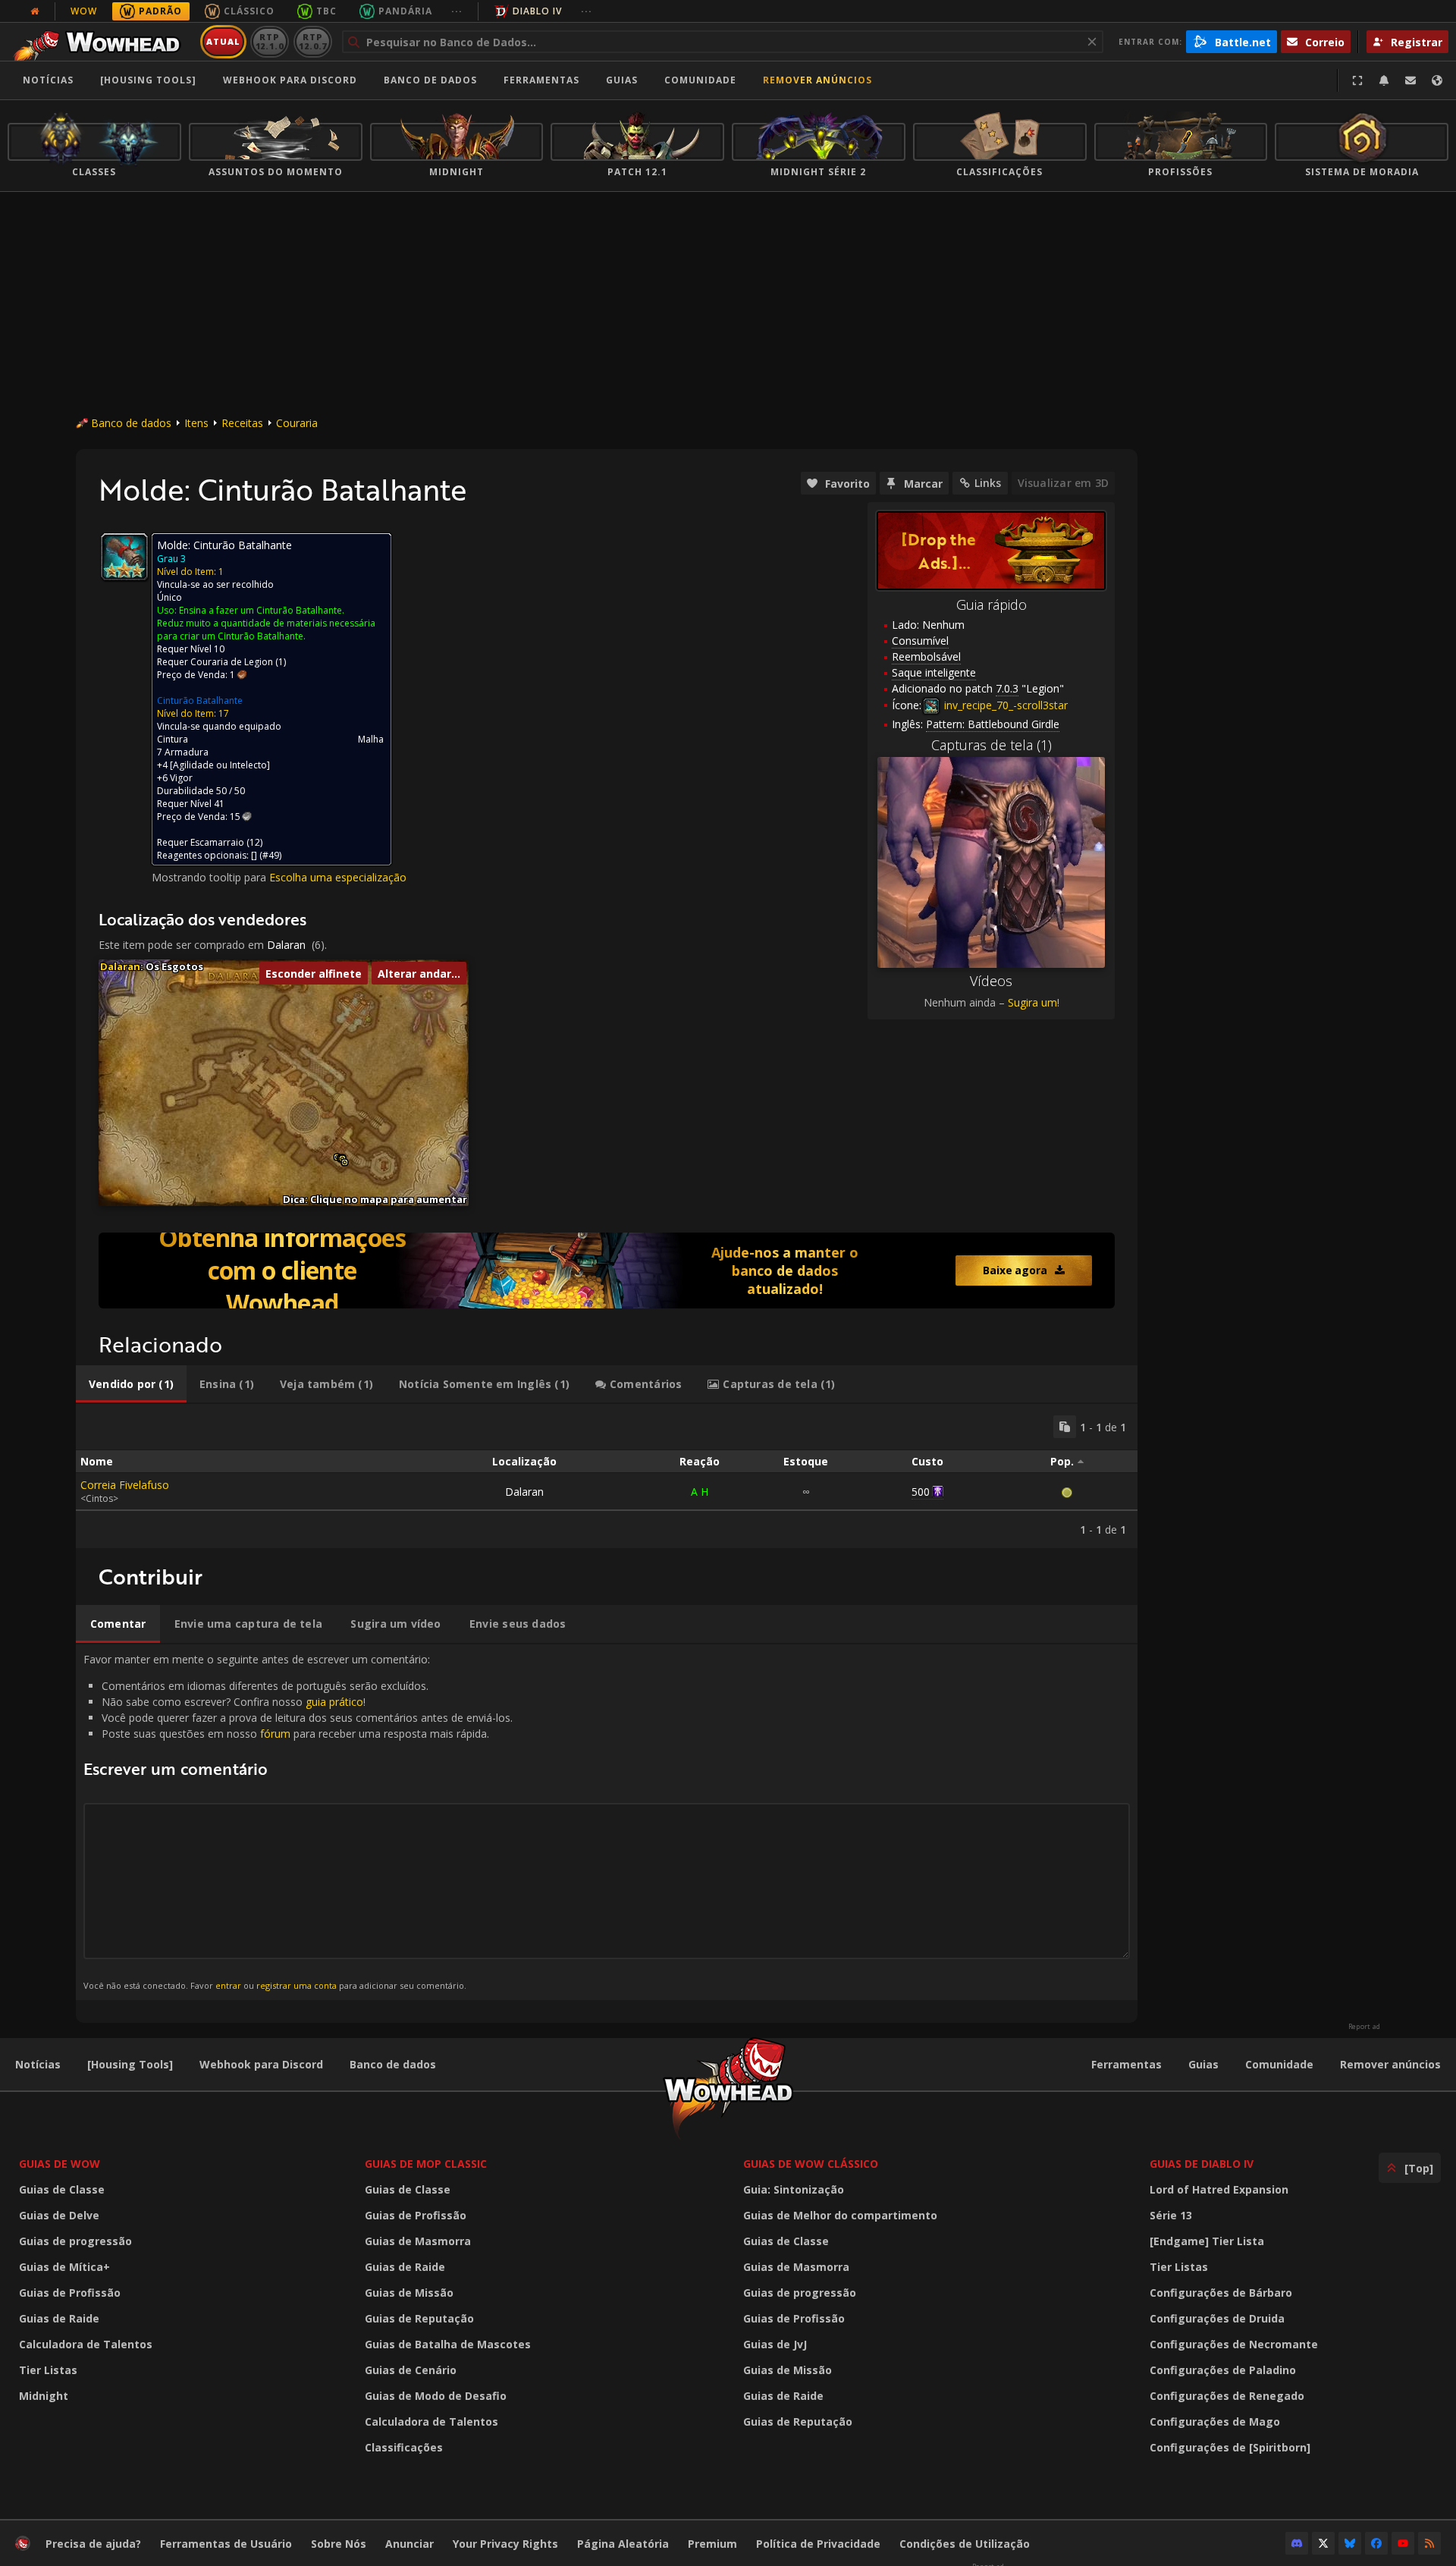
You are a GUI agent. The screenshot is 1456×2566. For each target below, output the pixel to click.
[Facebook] (1376, 2543)
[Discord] (1297, 2543)
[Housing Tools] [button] (148, 80)
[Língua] (1437, 80)
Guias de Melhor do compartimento (840, 2215)
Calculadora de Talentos (86, 2344)
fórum (275, 1734)
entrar (228, 1985)
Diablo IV (537, 11)
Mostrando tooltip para (210, 877)
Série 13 (1171, 2215)
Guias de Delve (59, 2215)
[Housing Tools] (130, 2064)
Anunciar (409, 2544)
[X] (1323, 2543)
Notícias (48, 80)
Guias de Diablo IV (1202, 2164)
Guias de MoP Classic (426, 2164)
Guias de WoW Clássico (811, 2164)
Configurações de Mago (1215, 2422)
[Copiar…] (1065, 1427)
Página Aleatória (623, 2544)
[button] (345, 1162)
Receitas (242, 423)
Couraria (297, 423)
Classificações (404, 2447)
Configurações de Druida (1217, 2318)
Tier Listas (48, 2370)
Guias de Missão (409, 2293)
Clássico (249, 11)
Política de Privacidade (818, 2544)
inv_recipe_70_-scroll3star (1004, 705)
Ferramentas (1127, 2064)
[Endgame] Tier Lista (1207, 2241)
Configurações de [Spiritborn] (1230, 2447)
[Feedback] (1410, 80)
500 (921, 1492)
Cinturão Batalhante (200, 700)
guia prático (334, 1702)
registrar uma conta (297, 1985)
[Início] (101, 42)
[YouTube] (1403, 2543)
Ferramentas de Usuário (226, 2544)
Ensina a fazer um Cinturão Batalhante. (262, 610)
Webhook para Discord (290, 80)
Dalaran (286, 945)
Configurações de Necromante (1234, 2344)
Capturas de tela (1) (992, 745)
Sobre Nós (339, 2544)
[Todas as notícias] (35, 11)
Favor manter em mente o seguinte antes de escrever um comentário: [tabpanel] (298, 1822)
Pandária (405, 11)
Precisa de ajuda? (93, 2544)
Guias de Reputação (419, 2318)
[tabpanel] (607, 1476)
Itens (196, 423)
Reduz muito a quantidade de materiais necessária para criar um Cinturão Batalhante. (266, 630)
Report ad (1364, 2027)
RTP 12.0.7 (313, 41)
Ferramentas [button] (541, 80)
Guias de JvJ (775, 2344)
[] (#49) (266, 855)
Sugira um (1032, 1002)
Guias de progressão (75, 2241)
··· (457, 11)
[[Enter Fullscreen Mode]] (1357, 80)
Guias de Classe (62, 2189)
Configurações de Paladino (1223, 2370)
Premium (712, 2544)
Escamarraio (217, 842)
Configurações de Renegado (1227, 2396)
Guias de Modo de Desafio (436, 2396)
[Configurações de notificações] (1384, 80)
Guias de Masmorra (418, 2241)
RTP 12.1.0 (270, 41)
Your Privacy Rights (505, 2544)
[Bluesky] (1350, 2543)
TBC (326, 11)
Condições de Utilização (965, 2544)
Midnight (44, 2396)
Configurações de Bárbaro (1221, 2293)
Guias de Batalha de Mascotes (448, 2344)
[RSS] (1429, 2543)
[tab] (131, 1384)
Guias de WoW (60, 2164)
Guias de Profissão (70, 2293)
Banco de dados (430, 80)
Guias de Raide (59, 2318)
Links (988, 483)
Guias (622, 80)
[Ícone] (124, 557)
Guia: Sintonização (794, 2189)
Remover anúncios (817, 80)
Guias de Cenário (411, 2370)
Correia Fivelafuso (125, 1485)
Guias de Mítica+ (64, 2267)
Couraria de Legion (232, 662)
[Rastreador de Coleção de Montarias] (607, 1270)
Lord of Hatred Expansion (1219, 2189)
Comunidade (700, 80)
